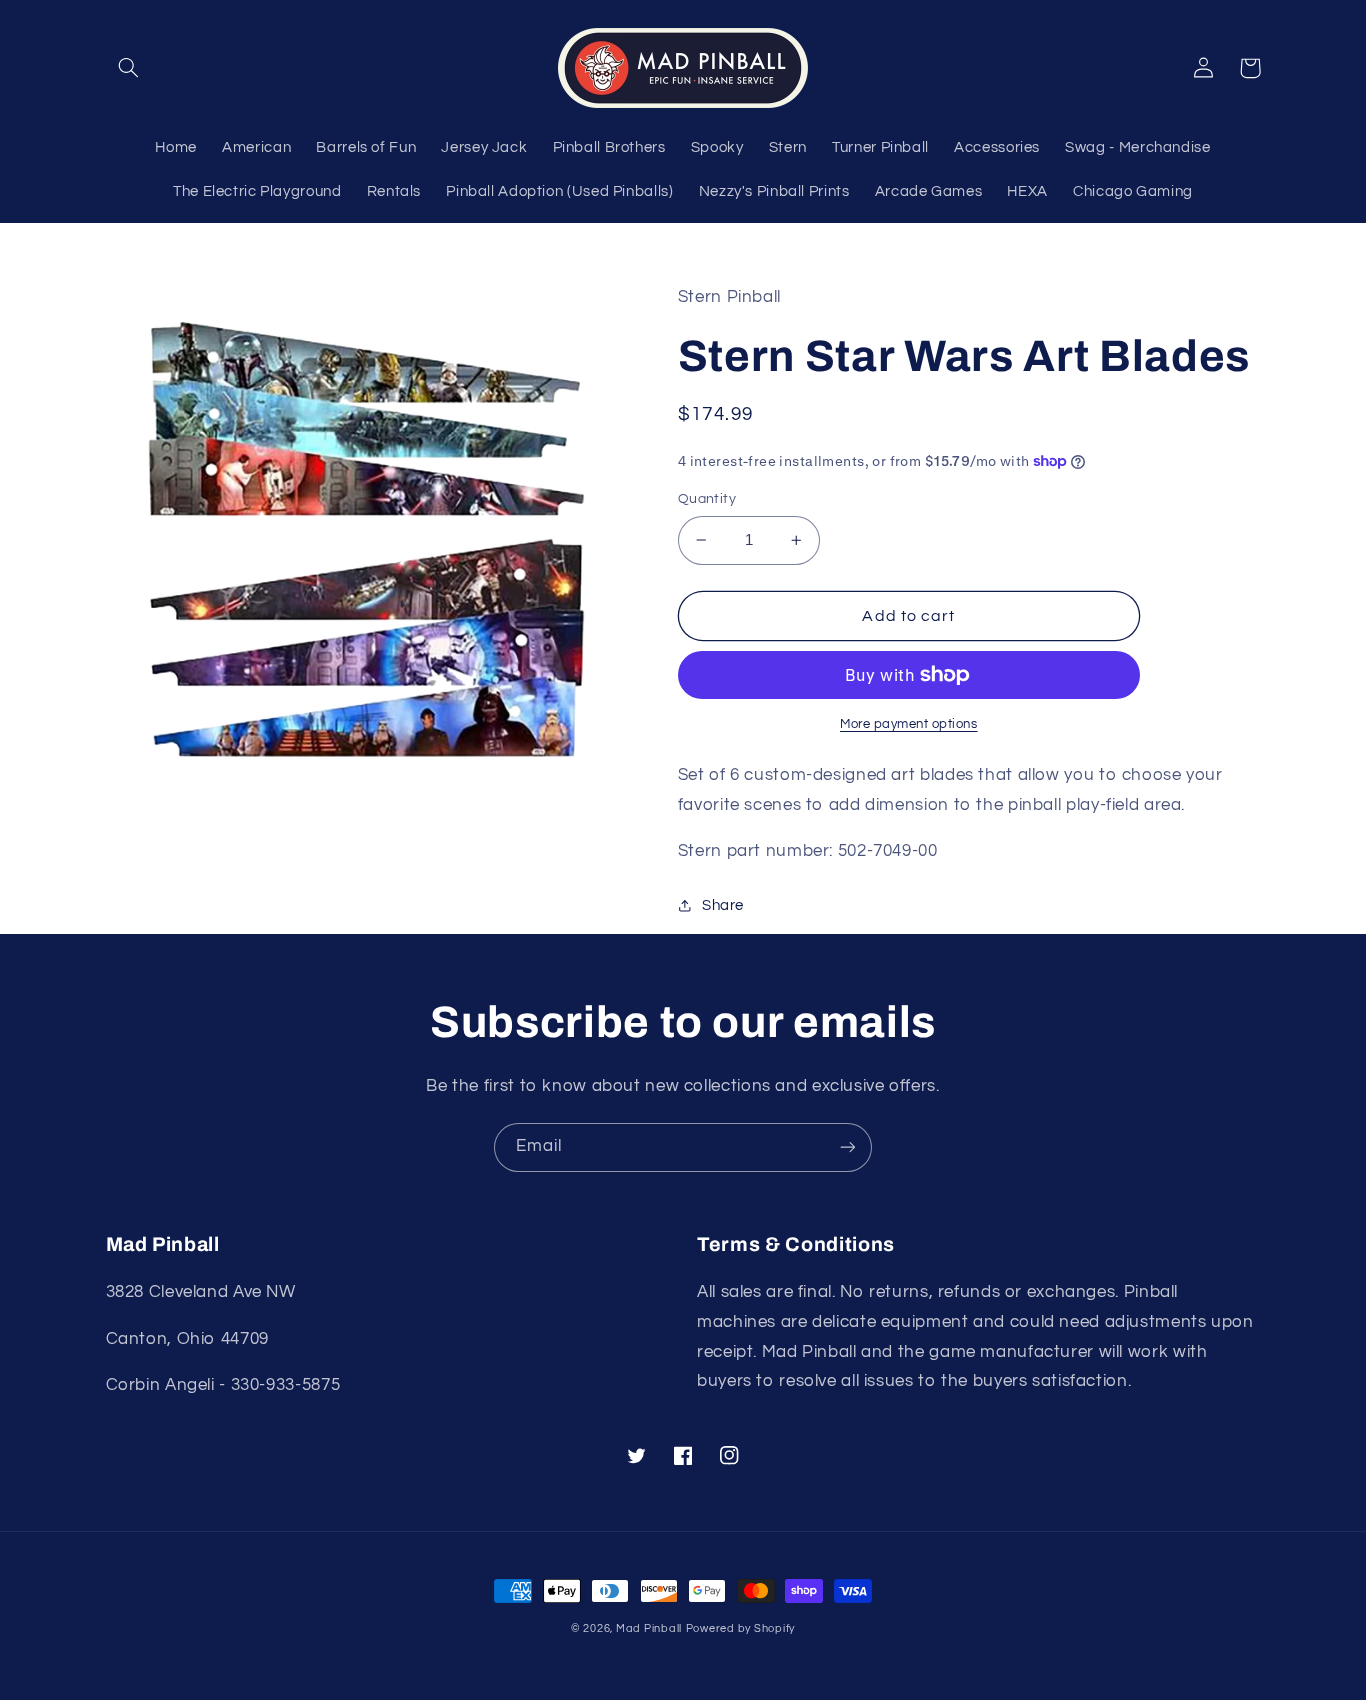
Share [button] (723, 905)
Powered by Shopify (740, 1628)
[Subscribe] (848, 1147)
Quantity (707, 499)
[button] (129, 68)
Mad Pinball (649, 1628)
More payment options (909, 724)
